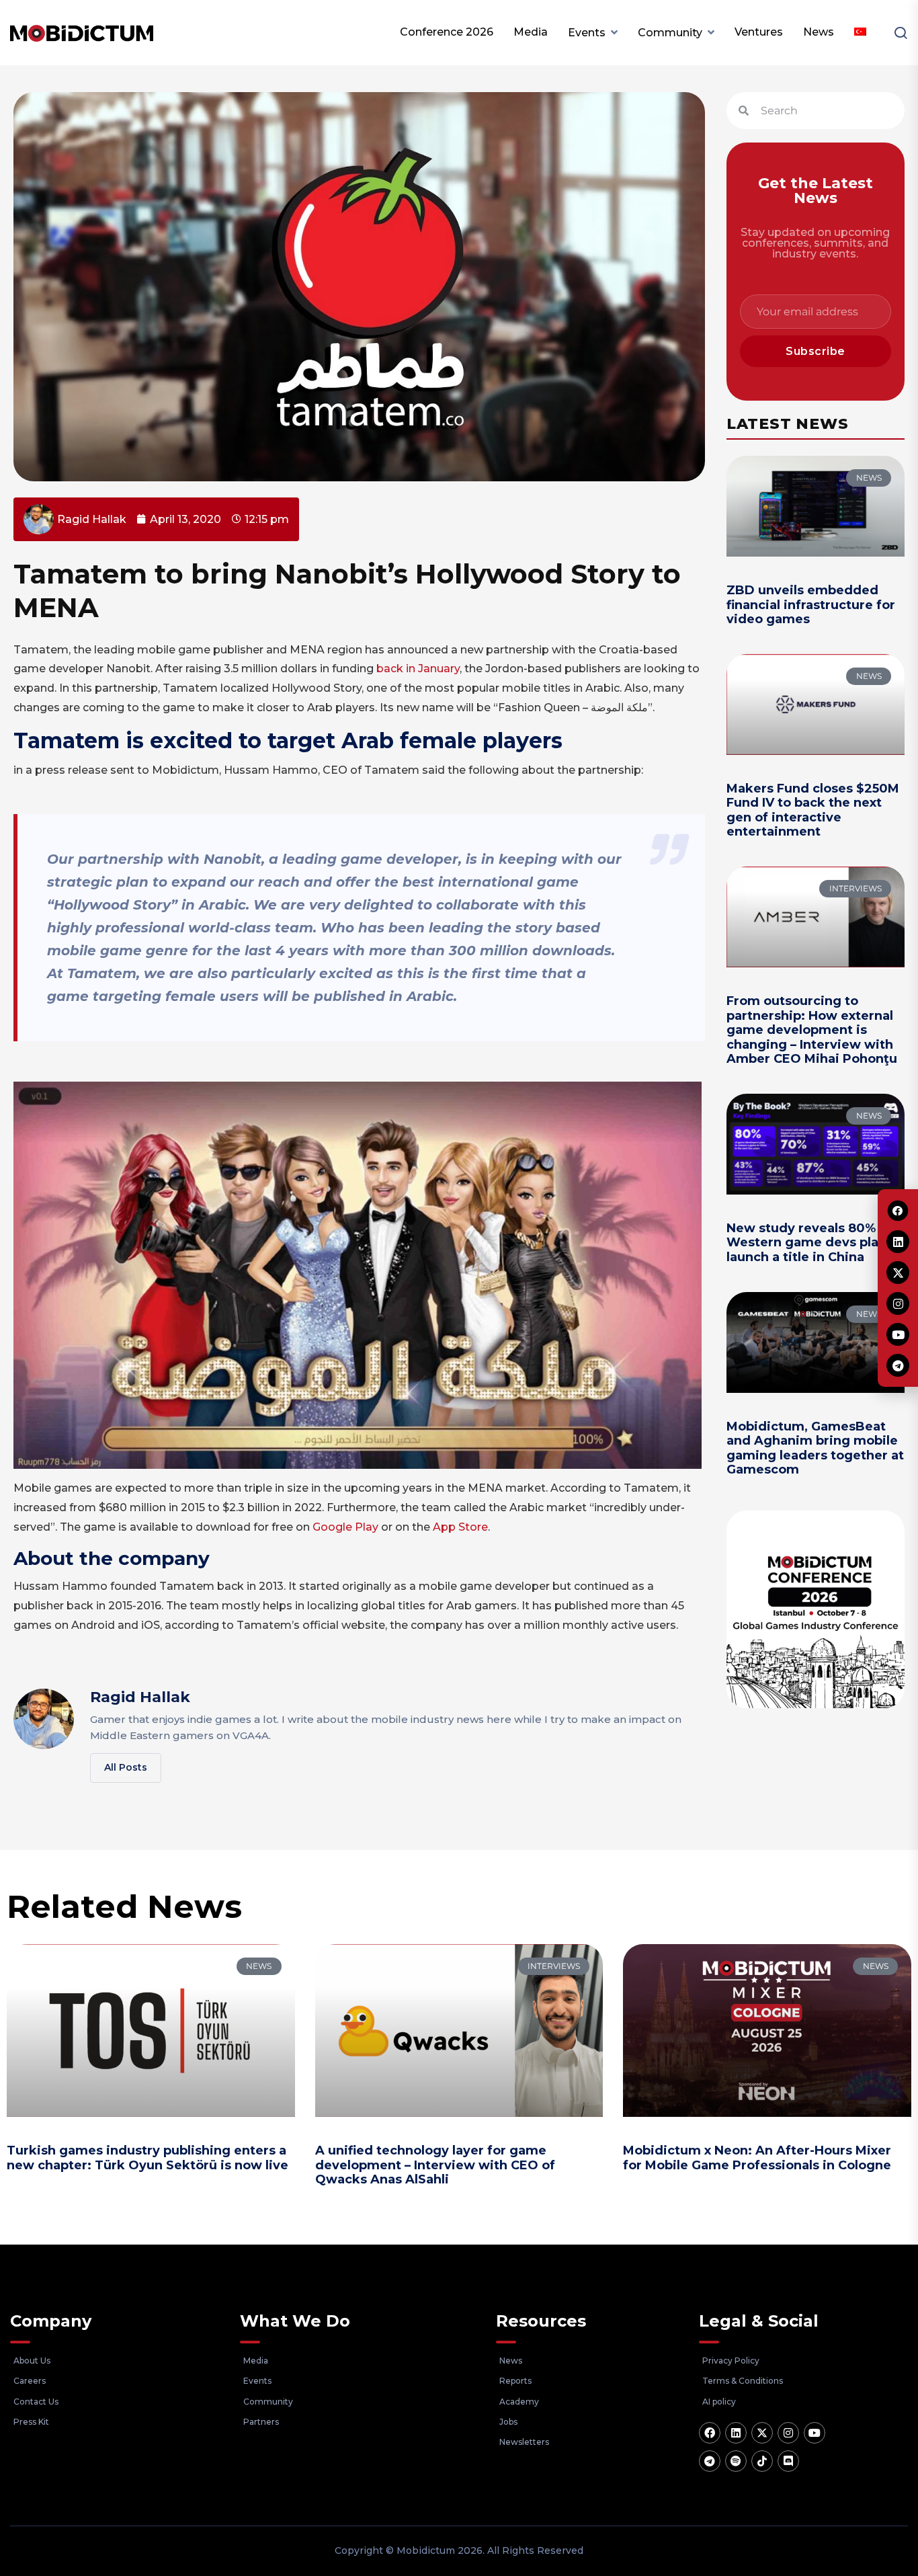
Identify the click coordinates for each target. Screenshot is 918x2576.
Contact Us (36, 2402)
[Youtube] (815, 2433)
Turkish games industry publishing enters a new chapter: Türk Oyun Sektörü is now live (148, 2158)
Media (531, 32)
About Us (32, 2361)
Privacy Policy (731, 2361)
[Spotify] (736, 2461)
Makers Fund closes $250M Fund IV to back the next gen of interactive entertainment (813, 810)
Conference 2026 (447, 32)
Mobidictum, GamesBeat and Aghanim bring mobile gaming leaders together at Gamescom (815, 1448)
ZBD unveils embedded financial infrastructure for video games (811, 605)
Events (587, 33)
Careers (30, 2381)
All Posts (126, 1767)
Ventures (759, 32)
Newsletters (524, 2442)
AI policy (719, 2402)
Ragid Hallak (140, 1697)
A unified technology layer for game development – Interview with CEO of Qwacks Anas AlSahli (435, 2165)
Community (670, 33)
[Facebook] (710, 2433)
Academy (519, 2402)
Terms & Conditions (743, 2381)
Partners (261, 2422)
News (819, 32)
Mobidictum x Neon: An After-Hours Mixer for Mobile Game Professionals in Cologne (757, 2158)
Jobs (508, 2422)
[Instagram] (788, 2433)
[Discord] (788, 2461)
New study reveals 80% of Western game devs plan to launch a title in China (815, 1243)
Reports (515, 2381)
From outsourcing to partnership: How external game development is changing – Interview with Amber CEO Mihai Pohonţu (812, 1030)
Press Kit (31, 2422)
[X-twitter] (762, 2433)
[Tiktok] (762, 2461)
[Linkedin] (736, 2433)
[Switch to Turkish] (860, 32)
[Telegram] (710, 2461)
